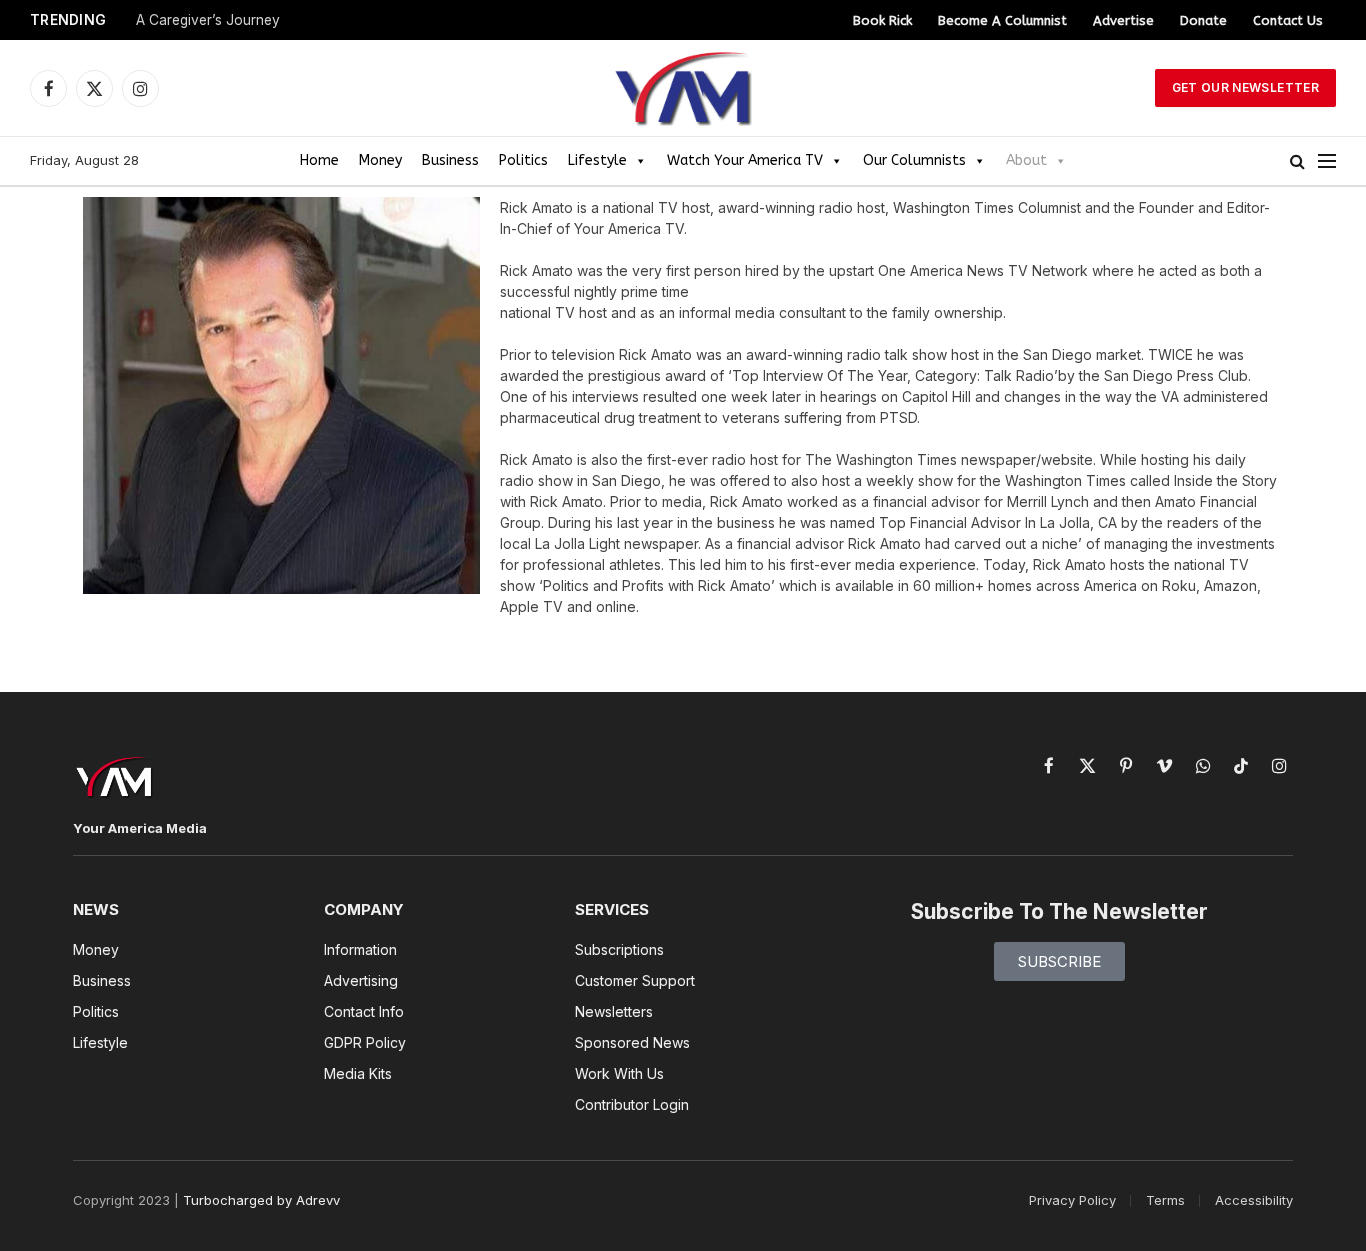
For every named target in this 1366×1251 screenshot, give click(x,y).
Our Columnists (914, 160)
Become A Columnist (1002, 20)
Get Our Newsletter (1245, 87)
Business (450, 160)
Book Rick (882, 20)
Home (319, 160)
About (1026, 160)
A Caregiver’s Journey (208, 20)
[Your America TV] (683, 88)
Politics (523, 160)
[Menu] (1327, 161)
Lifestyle (597, 160)
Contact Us (1288, 20)
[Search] (1297, 161)
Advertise (1123, 20)
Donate (1203, 20)
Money (380, 160)
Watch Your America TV (745, 160)
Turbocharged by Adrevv (261, 1200)
